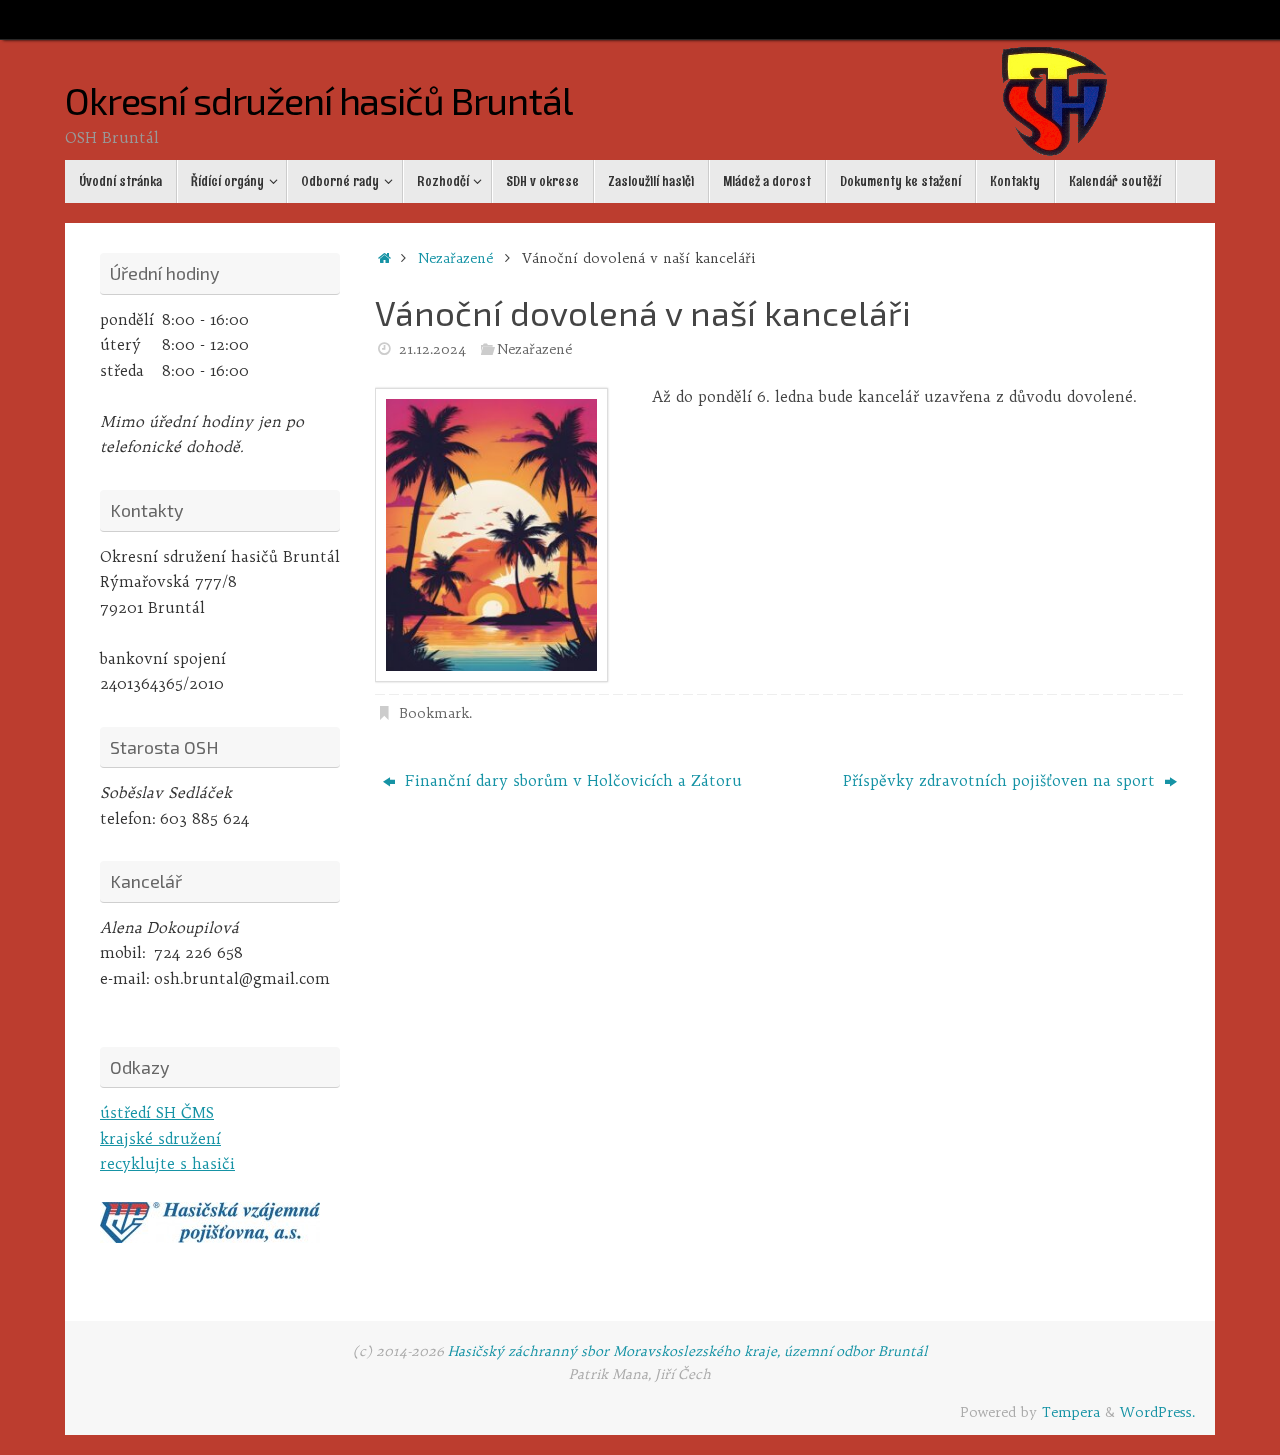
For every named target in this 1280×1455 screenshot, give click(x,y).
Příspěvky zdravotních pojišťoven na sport (1001, 780)
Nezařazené (455, 258)
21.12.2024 (432, 349)
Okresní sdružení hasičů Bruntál (318, 101)
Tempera (1071, 1412)
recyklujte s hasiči (167, 1163)
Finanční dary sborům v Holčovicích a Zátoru (571, 780)
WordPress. (1157, 1412)
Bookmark (434, 713)
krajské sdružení (160, 1138)
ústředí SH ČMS (157, 1112)
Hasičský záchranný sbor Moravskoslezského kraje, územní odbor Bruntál (688, 1351)
